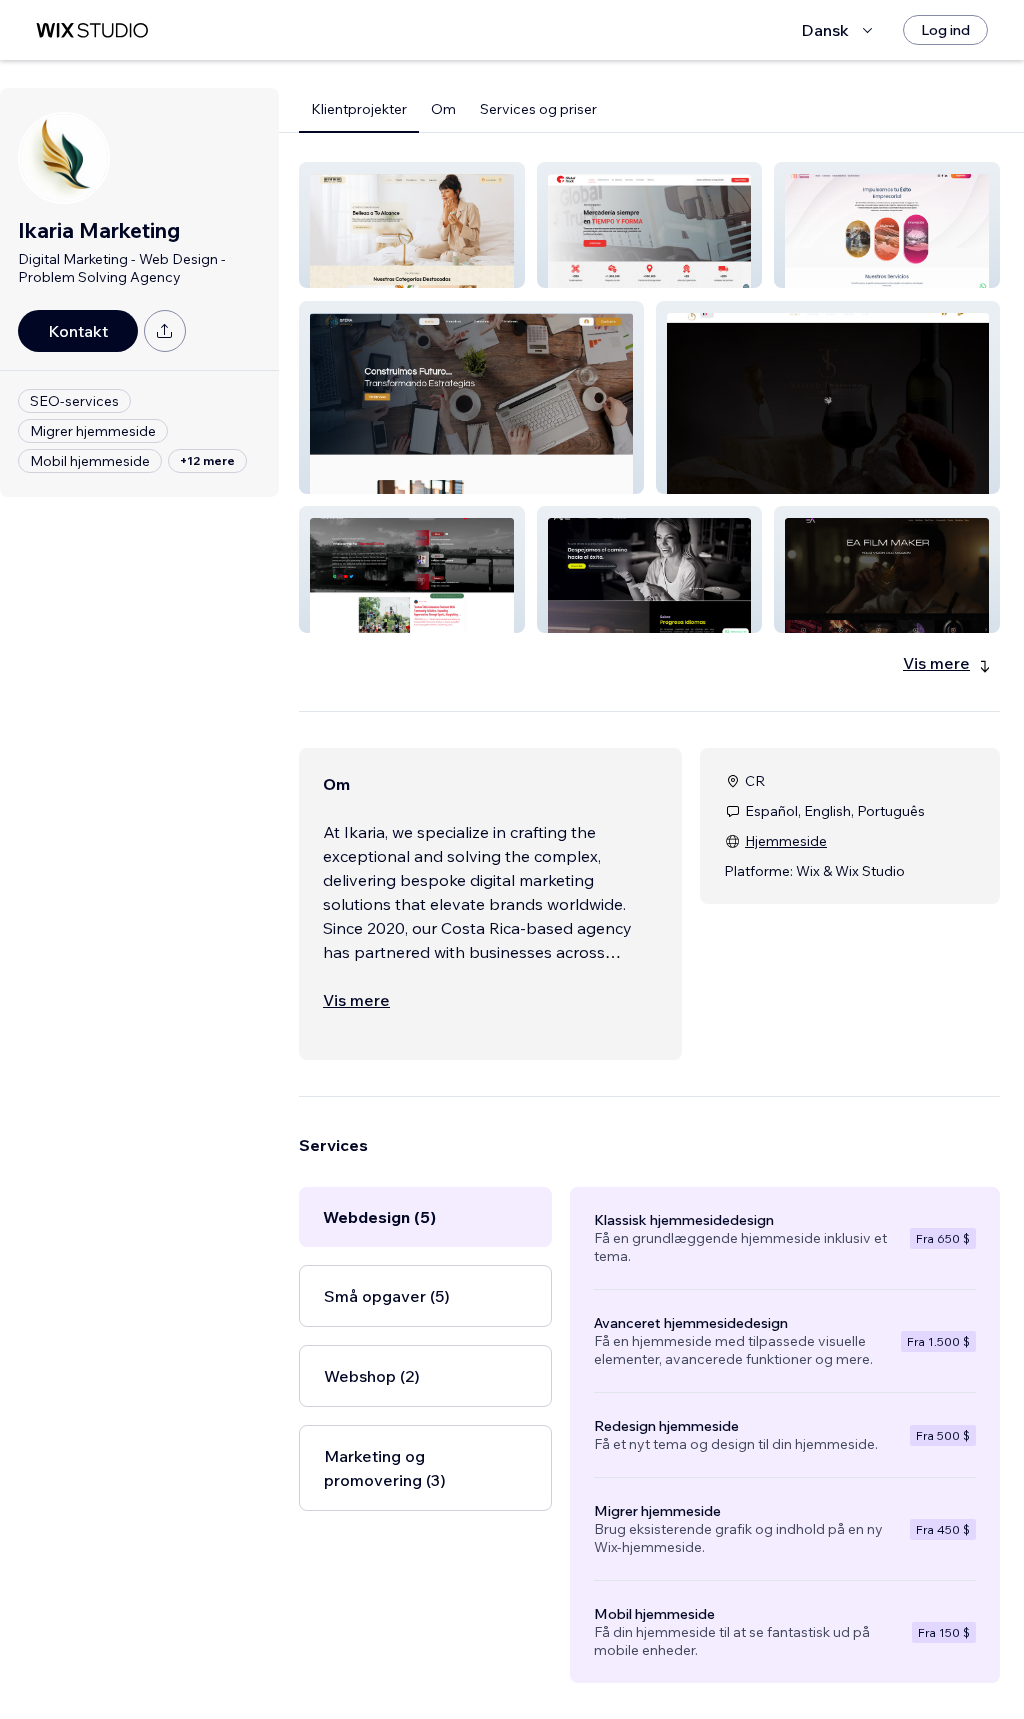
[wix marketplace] (92, 30)
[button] (412, 225)
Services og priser (538, 109)
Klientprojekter (359, 109)
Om (443, 109)
